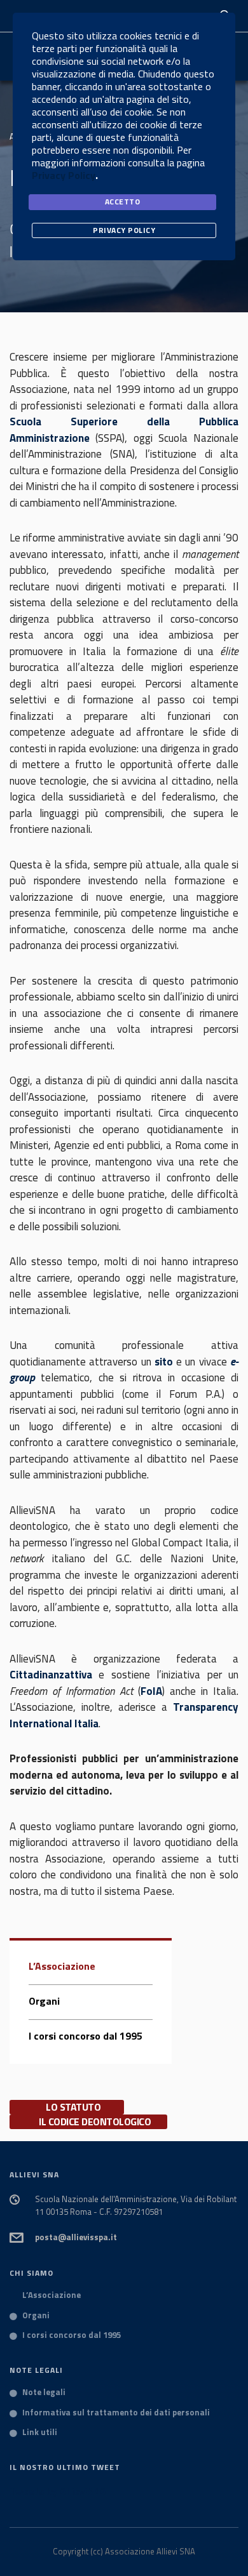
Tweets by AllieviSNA (58, 2491)
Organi (44, 2001)
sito (164, 1362)
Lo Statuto (73, 2107)
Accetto (123, 202)
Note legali (44, 2393)
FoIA (151, 1691)
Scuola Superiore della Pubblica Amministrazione (124, 430)
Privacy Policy (64, 175)
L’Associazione (62, 1966)
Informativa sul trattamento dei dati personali (116, 2413)
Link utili (40, 2433)
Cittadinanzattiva (51, 1675)
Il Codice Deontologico (95, 2122)
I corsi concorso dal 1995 (86, 2036)
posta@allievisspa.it (76, 2237)
